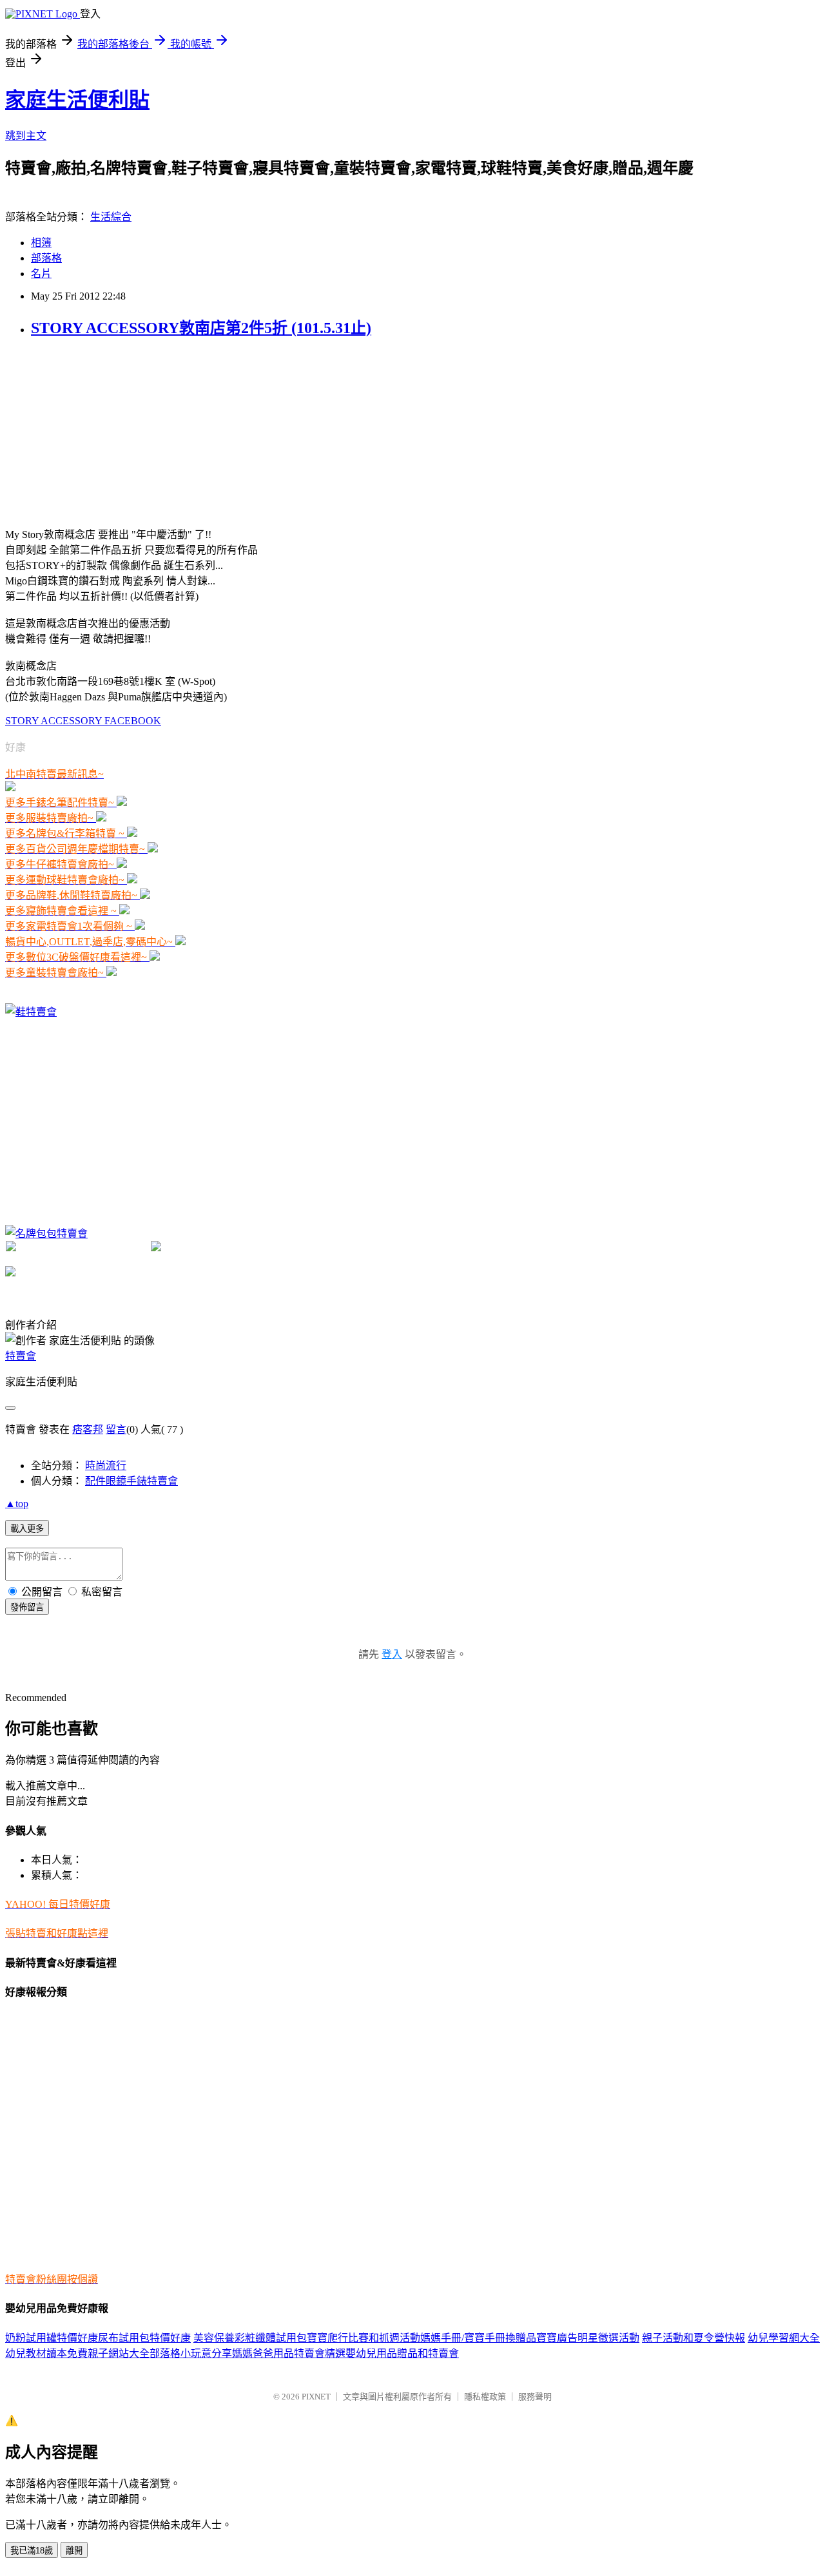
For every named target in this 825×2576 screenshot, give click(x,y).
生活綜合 (111, 217)
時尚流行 (106, 1466)
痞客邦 (88, 1429)
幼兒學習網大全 (784, 2338)
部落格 (46, 258)
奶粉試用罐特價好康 (52, 2338)
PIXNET (316, 2397)
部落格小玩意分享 (191, 2353)
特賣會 (21, 1356)
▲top (17, 1504)
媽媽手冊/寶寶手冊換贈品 (478, 2338)
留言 (116, 1429)
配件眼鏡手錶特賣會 (131, 1481)
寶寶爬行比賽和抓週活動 (364, 2338)
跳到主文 (26, 136)
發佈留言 (27, 1607)
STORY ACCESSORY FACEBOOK (83, 721)
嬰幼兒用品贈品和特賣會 (402, 2353)
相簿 (41, 243)
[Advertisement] (102, 431)
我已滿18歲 (32, 2551)
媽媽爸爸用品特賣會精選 (289, 2353)
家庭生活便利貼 (77, 100)
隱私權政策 (485, 2397)
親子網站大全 (119, 2353)
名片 (41, 274)
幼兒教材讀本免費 (46, 2353)
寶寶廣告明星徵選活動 (588, 2338)
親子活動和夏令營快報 (694, 2338)
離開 (74, 2551)
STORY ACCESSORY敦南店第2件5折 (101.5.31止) (201, 328)
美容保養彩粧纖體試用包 (250, 2338)
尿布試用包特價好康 (144, 2338)
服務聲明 (535, 2397)
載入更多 (27, 1529)
